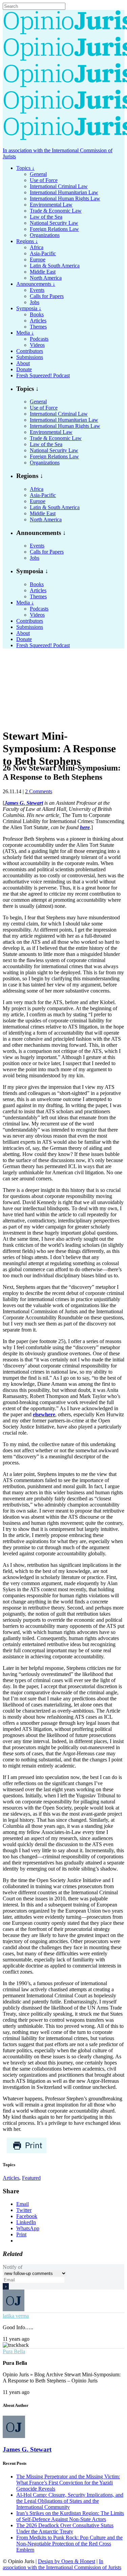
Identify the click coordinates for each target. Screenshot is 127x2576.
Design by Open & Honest (67, 2561)
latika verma (16, 2316)
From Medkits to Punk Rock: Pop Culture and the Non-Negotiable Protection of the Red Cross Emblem (69, 2544)
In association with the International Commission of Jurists (62, 2564)
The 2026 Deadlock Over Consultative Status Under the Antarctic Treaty (65, 2528)
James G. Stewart (27, 2449)
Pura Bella (14, 2351)
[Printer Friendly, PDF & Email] (27, 2152)
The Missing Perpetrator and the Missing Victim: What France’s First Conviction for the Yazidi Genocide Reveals (68, 2483)
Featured (31, 2178)
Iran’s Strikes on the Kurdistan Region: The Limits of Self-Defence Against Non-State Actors (70, 2516)
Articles (11, 2178)
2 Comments (39, 791)
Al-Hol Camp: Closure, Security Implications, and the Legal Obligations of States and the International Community (70, 2501)
